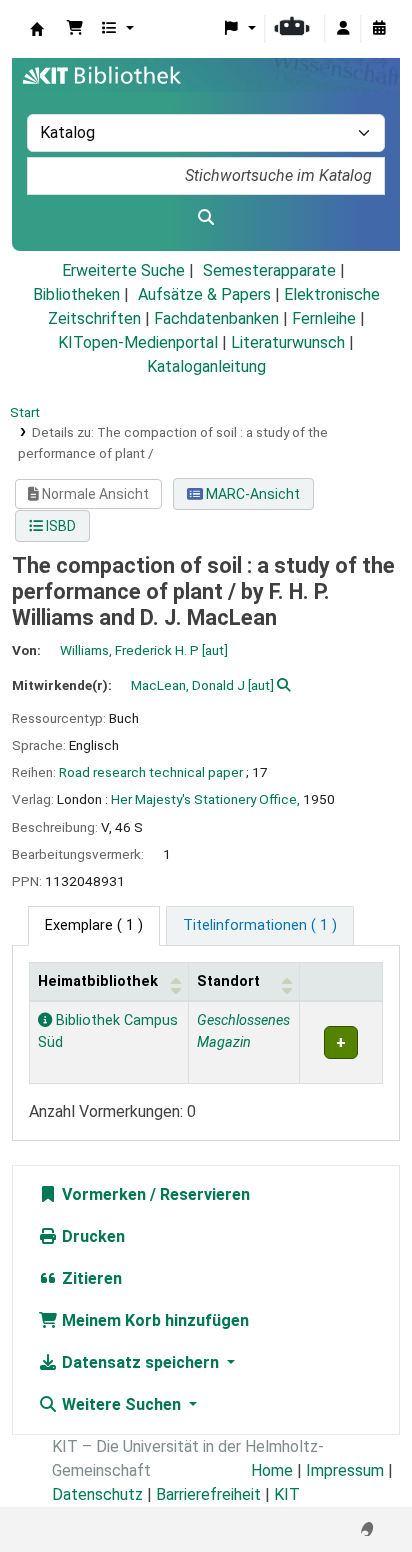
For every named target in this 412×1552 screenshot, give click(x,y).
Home (272, 1470)
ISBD (59, 526)
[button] (75, 29)
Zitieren (90, 1278)
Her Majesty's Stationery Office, (205, 799)
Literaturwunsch (288, 342)
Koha (37, 29)
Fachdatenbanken (216, 318)
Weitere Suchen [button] (121, 1404)
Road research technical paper (151, 772)
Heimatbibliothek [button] (98, 981)
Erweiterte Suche (123, 270)
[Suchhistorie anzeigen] (379, 29)
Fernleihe (324, 318)
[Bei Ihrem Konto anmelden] (343, 29)
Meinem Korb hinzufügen (153, 1320)
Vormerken (102, 1194)
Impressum (345, 1470)
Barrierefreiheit (208, 1494)
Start (25, 412)
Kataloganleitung (206, 366)
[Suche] (206, 218)
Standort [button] (228, 981)
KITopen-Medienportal (138, 342)
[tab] (260, 926)
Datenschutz (97, 1494)
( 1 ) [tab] (94, 925)
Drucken (91, 1236)
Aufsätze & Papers (204, 294)
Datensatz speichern (140, 1362)
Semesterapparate (269, 270)
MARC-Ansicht (251, 494)
